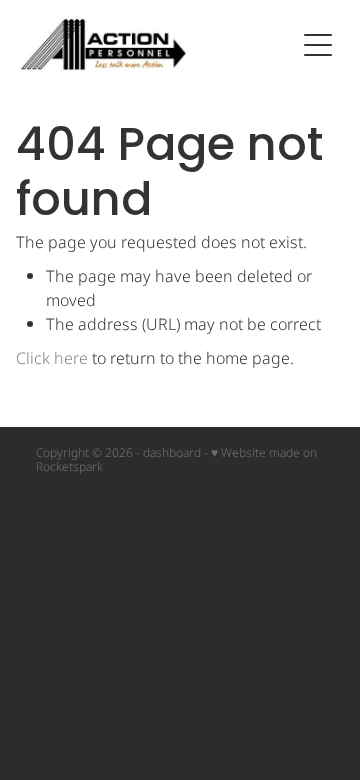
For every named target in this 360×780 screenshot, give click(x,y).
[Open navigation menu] (318, 45)
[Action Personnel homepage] (156, 44)
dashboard (172, 453)
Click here (52, 359)
